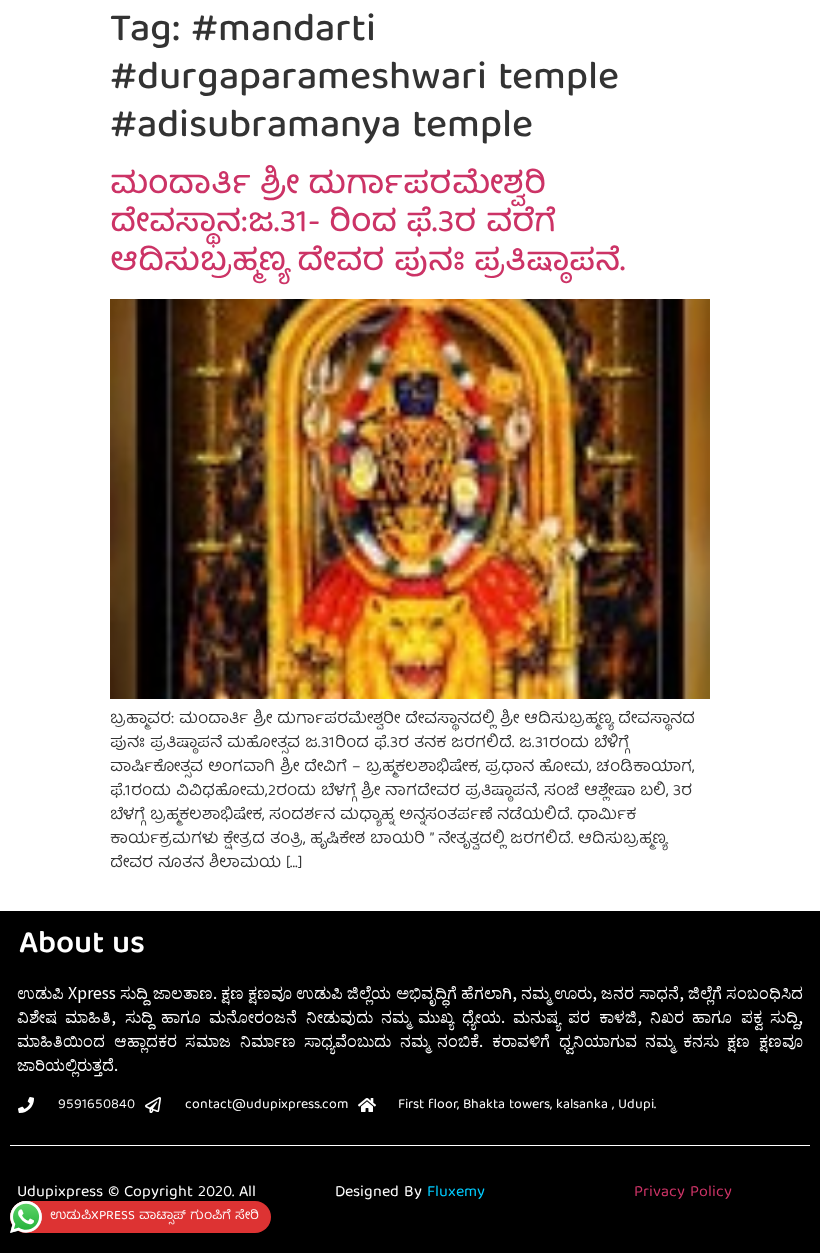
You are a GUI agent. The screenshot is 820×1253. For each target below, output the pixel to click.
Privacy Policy (683, 1193)
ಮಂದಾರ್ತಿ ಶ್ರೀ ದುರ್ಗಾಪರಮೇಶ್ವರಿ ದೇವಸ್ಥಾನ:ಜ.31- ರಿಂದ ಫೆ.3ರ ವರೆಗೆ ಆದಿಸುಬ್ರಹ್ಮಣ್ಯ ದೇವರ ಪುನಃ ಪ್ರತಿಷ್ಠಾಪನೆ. (367, 225)
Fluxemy (456, 1193)
